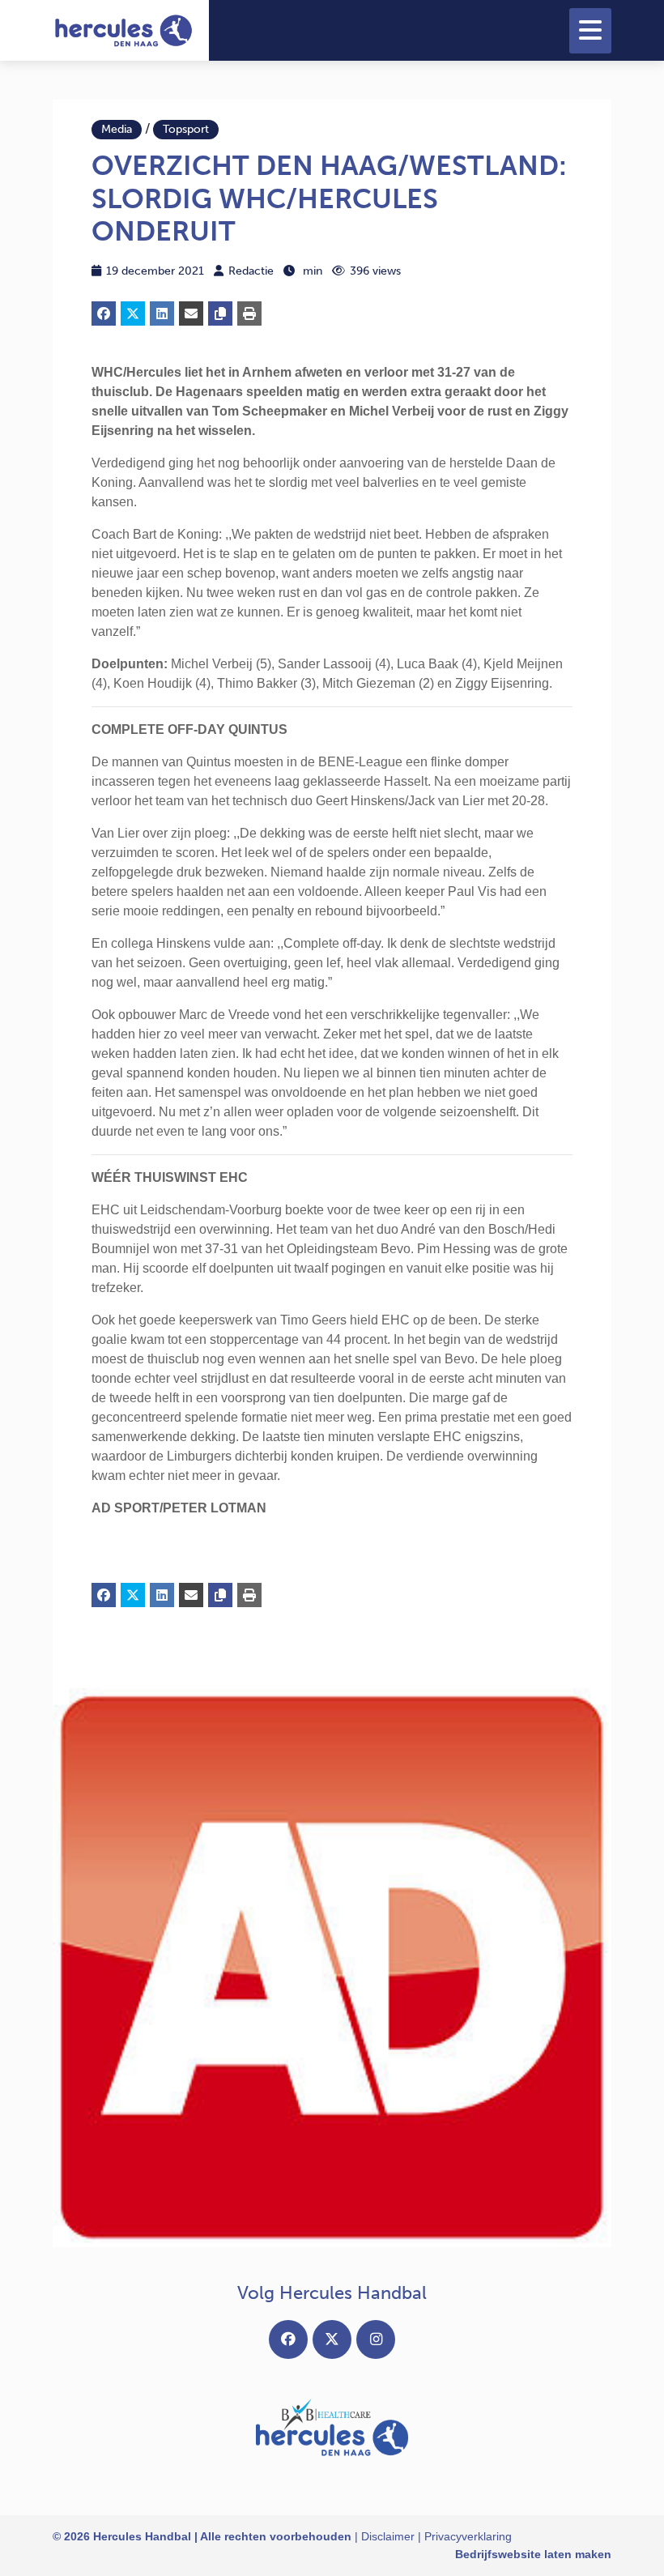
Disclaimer (388, 2536)
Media (117, 129)
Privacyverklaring (468, 2536)
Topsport (186, 129)
